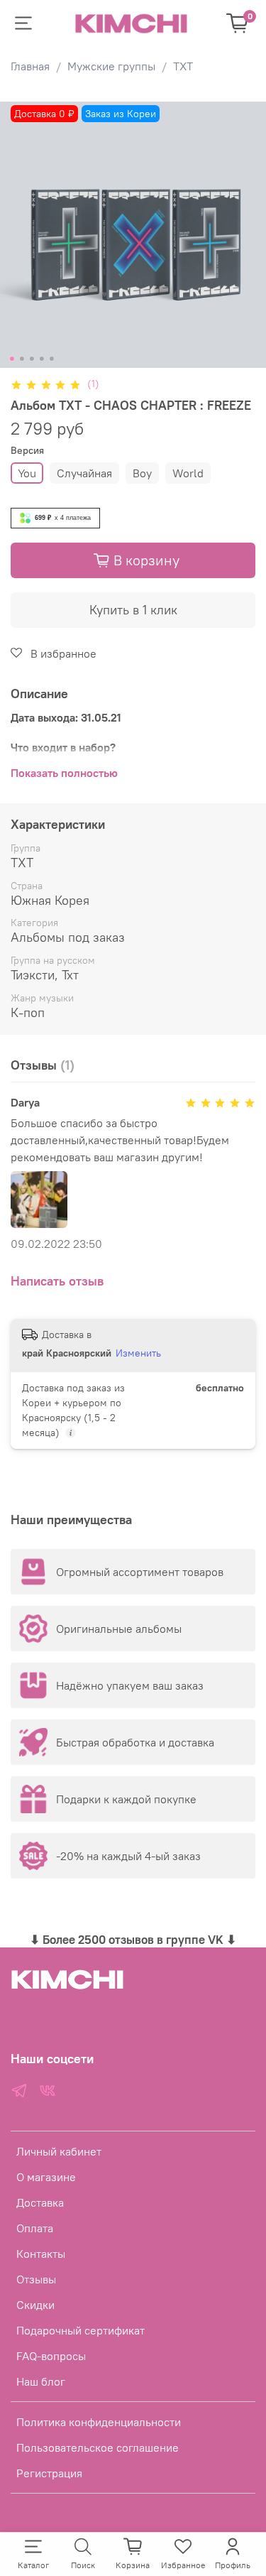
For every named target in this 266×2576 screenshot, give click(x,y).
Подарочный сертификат (81, 2330)
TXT (183, 66)
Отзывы (36, 2279)
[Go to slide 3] (31, 359)
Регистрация (49, 2473)
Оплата (35, 2228)
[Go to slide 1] (11, 359)
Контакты (41, 2254)
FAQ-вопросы (51, 2356)
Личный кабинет (59, 2151)
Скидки (35, 2305)
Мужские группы (111, 66)
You (27, 473)
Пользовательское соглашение (98, 2447)
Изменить (138, 1353)
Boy (142, 473)
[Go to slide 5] (51, 359)
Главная (30, 66)
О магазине (46, 2177)
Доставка (40, 2202)
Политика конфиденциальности (99, 2422)
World (188, 473)
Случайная (84, 473)
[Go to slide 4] (41, 359)
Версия (27, 451)
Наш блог (41, 2381)
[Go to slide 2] (21, 359)
